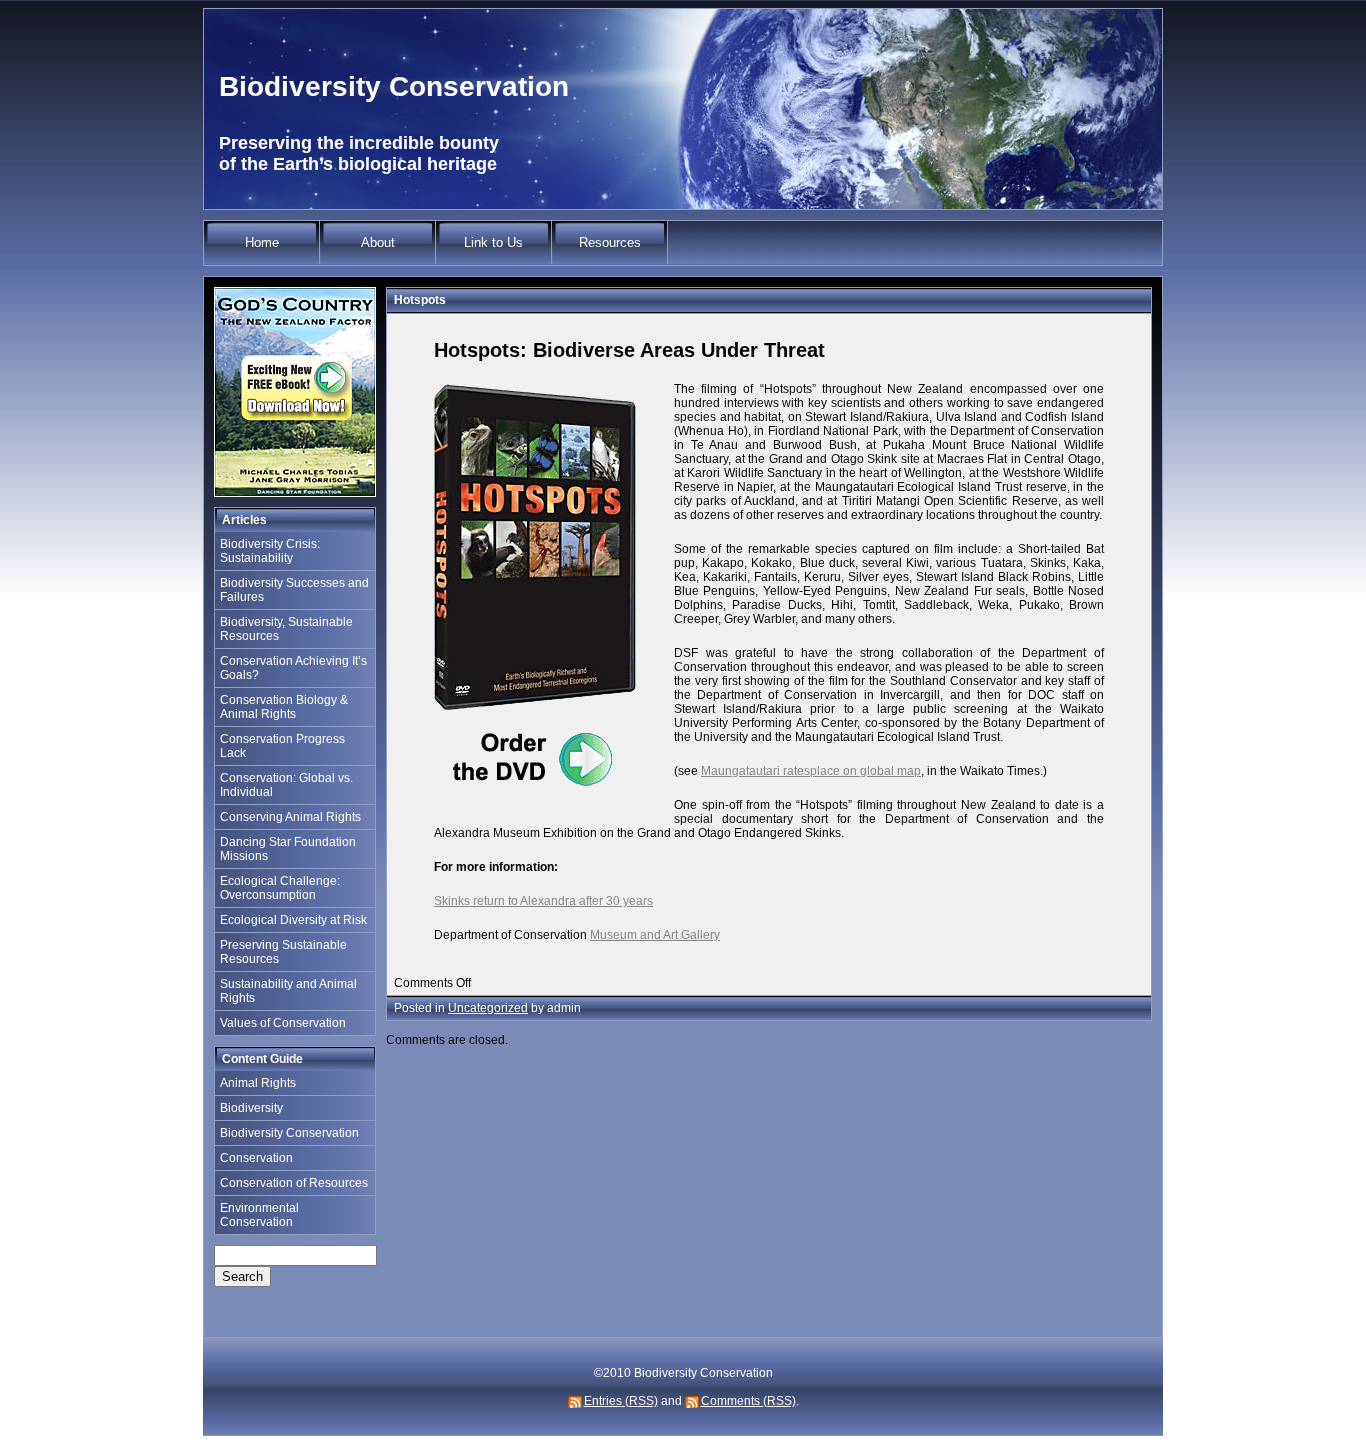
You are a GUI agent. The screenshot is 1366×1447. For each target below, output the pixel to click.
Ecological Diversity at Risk (293, 920)
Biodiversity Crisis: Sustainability (270, 551)
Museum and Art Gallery (655, 935)
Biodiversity (251, 1108)
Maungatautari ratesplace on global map (811, 771)
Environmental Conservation (259, 1215)
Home (262, 242)
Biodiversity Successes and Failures (294, 590)
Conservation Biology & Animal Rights (284, 707)
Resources (610, 242)
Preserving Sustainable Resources (283, 952)
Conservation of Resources (294, 1183)
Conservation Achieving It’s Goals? (293, 668)
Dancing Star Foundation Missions (288, 849)
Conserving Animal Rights (290, 817)
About (378, 242)
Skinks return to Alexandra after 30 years (543, 901)
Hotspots (420, 300)
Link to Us (493, 242)
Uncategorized (488, 1008)
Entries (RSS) (621, 1401)
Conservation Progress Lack (282, 746)
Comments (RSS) (748, 1401)
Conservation (256, 1158)
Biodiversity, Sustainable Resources (286, 629)
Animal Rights (258, 1083)
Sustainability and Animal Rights (288, 991)
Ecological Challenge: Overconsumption (280, 888)
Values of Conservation (283, 1023)
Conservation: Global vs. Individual (286, 785)
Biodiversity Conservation (394, 86)
